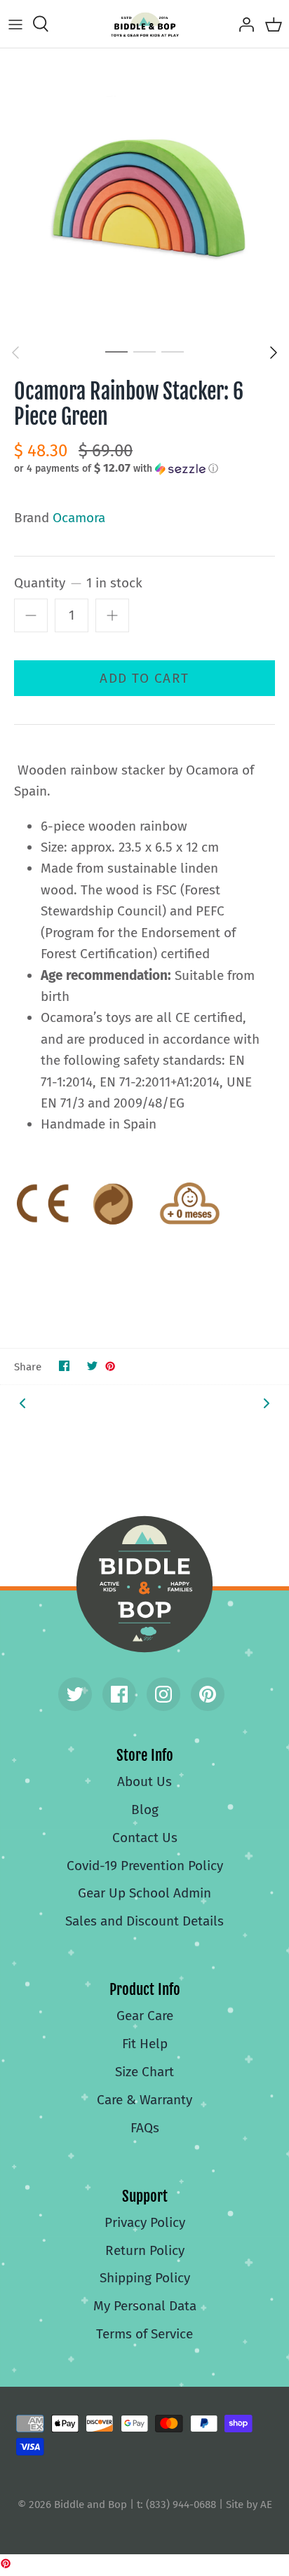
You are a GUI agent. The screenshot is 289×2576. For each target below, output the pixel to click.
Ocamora (79, 518)
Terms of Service (144, 2334)
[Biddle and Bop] (145, 24)
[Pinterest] (208, 1694)
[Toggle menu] (15, 24)
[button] (144, 468)
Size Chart (144, 2072)
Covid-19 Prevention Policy (145, 1866)
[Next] (274, 353)
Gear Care (145, 2016)
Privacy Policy (145, 2222)
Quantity (78, 583)
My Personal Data (145, 2306)
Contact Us (145, 1838)
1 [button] (116, 351)
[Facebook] (119, 1694)
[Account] (243, 24)
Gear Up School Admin (144, 1893)
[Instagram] (163, 1694)
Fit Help (145, 2044)
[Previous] (15, 353)
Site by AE (249, 2505)
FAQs (145, 2128)
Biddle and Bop (144, 1584)
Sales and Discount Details (144, 1921)
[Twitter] (75, 1694)
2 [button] (144, 351)
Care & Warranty (144, 2100)
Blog (145, 1810)
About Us (144, 1781)
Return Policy (145, 2250)
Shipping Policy (145, 2278)
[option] (144, 193)
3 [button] (173, 351)
